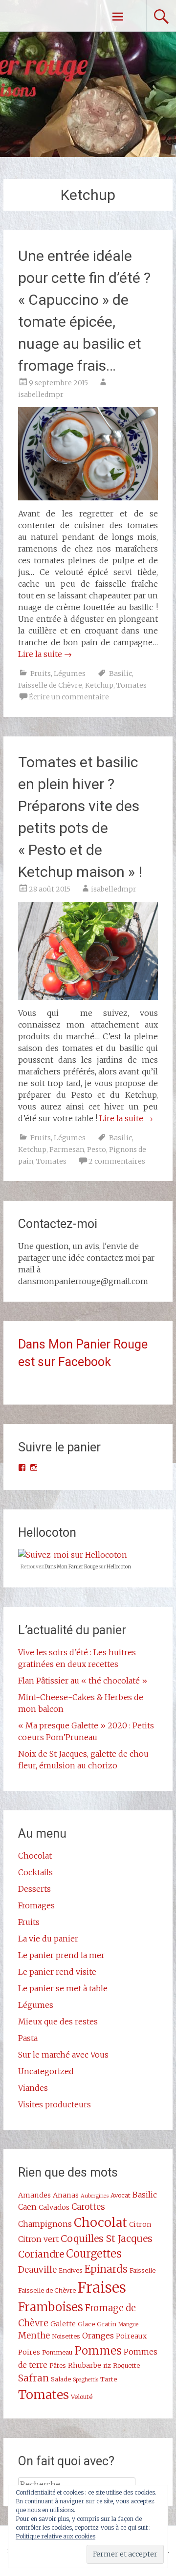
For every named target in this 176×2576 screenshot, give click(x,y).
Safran (33, 2378)
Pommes (98, 2351)
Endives (71, 2270)
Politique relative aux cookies (55, 2536)
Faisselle (143, 2270)
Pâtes (58, 2365)
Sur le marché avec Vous (63, 2055)
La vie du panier (48, 1939)
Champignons (45, 2224)
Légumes (70, 674)
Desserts (34, 1889)
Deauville (37, 2270)
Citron (140, 2224)
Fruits (41, 674)
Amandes (34, 2195)
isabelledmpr (41, 395)
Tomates (132, 685)
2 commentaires (117, 1161)
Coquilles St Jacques (107, 2239)
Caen (27, 2207)
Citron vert (38, 2239)
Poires (29, 2352)
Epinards (106, 2269)
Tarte (109, 2379)
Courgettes (94, 2254)
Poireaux (131, 2336)
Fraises (102, 2288)
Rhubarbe (85, 2365)
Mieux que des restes (58, 2021)
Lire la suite (45, 654)
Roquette (126, 2365)
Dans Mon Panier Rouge (71, 1567)
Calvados (54, 2207)
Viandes (33, 2088)
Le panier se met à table (63, 1988)
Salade (61, 2379)
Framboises (51, 2307)
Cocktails (35, 1872)
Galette (63, 2324)
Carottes (88, 2207)
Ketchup (99, 685)
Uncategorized (46, 2071)
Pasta (28, 2038)
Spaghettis (86, 2380)
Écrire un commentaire (69, 697)
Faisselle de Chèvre (50, 685)
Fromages (36, 1905)
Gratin (107, 2324)
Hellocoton (119, 1567)
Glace (86, 2324)
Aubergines (95, 2196)
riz (107, 2365)
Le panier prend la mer (61, 1955)
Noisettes (66, 2336)
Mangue (128, 2325)
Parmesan (67, 1149)
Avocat (121, 2195)
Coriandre (41, 2254)
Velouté (82, 2397)
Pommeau (57, 2352)
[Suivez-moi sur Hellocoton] (73, 1555)
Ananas (66, 2195)
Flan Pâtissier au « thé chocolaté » (83, 1681)
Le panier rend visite (57, 1972)
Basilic (121, 674)
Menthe (34, 2336)
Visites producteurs (55, 2104)
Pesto (97, 1149)
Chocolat (35, 1856)
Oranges (98, 2336)
